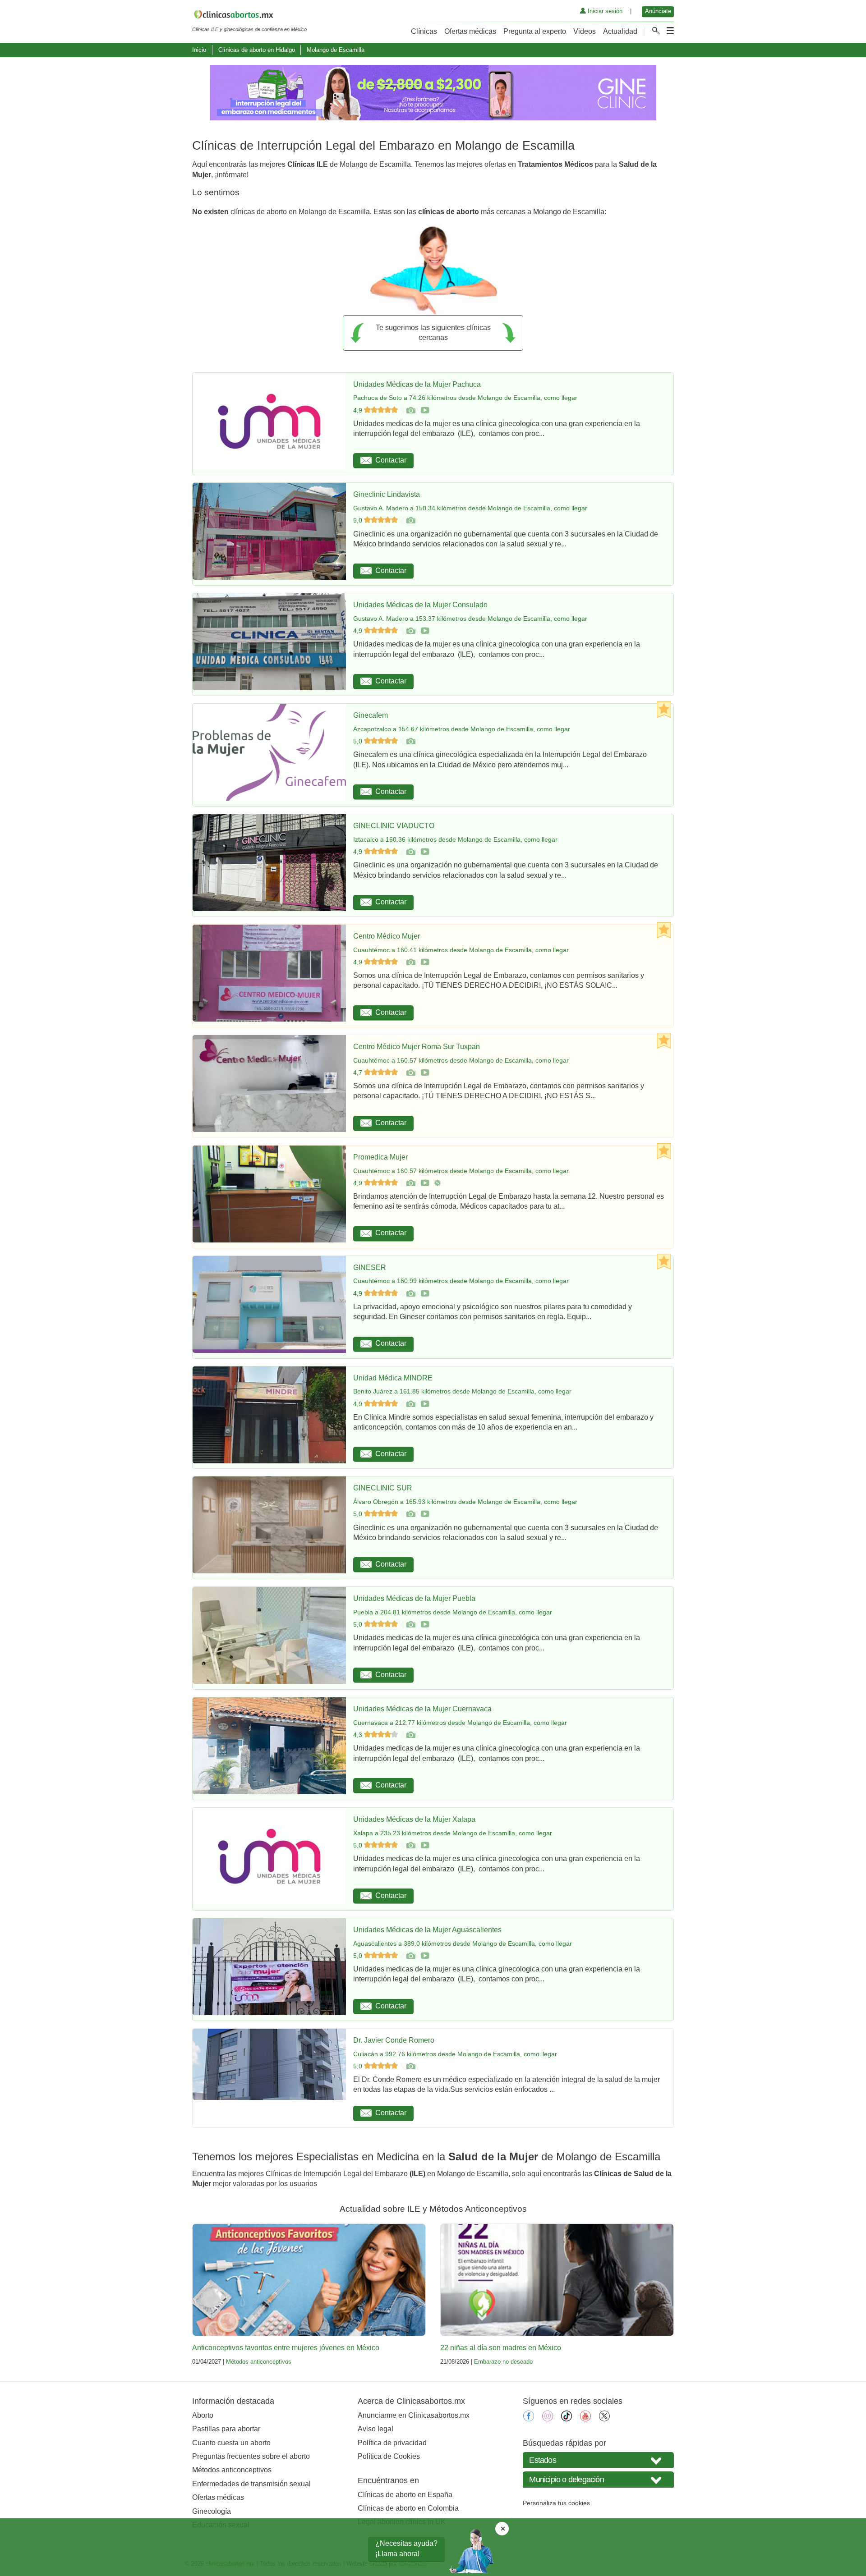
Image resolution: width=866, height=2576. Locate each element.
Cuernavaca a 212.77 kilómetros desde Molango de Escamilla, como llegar (460, 1723)
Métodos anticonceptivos (259, 2362)
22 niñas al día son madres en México (501, 2348)
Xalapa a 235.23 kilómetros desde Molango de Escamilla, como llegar (453, 1833)
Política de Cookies (389, 2456)
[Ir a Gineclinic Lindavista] (410, 520)
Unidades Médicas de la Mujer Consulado (420, 605)
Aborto (203, 2415)
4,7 (359, 1073)
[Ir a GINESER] (410, 1293)
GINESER (370, 1267)
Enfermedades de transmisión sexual (251, 2484)
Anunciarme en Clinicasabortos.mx (414, 2415)
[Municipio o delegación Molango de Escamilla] (598, 2479)
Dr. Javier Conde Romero (394, 2040)
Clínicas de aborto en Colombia (408, 2508)
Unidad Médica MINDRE (393, 1378)
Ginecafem (371, 715)
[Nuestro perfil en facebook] (529, 2419)
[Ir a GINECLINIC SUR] (410, 1514)
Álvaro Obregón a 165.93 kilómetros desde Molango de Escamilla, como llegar (465, 1502)
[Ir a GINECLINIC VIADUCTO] (410, 852)
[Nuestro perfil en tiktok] (567, 2419)
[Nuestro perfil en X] (604, 2419)
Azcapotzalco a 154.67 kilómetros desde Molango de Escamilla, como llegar (462, 729)
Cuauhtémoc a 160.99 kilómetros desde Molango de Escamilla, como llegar (461, 1281)
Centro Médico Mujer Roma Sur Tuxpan (417, 1047)
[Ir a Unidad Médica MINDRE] (410, 1404)
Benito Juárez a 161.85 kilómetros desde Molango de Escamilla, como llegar (462, 1391)
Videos (585, 31)
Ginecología (212, 2511)
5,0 (359, 520)
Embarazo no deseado (503, 2362)
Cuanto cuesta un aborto (231, 2443)
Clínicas (424, 31)
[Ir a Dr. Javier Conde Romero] (410, 2066)
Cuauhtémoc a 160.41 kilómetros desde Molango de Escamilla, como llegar (461, 950)
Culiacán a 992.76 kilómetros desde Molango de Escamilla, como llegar (455, 2054)
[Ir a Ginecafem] (410, 741)
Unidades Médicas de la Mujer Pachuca (417, 384)
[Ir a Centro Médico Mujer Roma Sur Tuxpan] (410, 1073)
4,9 (359, 410)
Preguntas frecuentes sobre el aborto (251, 2456)
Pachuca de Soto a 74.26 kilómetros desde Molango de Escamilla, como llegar (465, 398)
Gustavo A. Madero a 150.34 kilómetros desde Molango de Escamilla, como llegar (470, 508)
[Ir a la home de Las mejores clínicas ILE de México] (249, 16)
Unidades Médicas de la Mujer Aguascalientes (427, 1930)
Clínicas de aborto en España (405, 2495)
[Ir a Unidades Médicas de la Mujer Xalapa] (410, 1845)
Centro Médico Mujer (387, 936)
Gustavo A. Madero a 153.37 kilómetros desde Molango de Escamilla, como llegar (470, 619)
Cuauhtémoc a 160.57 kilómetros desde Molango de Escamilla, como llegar (461, 1060)
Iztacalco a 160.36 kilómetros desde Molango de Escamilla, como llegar (455, 839)
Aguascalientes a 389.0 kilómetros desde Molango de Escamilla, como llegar (463, 1943)
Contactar (391, 460)
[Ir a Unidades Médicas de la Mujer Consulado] (410, 631)
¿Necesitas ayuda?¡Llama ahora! (406, 2548)
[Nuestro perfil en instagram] (548, 2419)
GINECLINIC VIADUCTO (394, 826)
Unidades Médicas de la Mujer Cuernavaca (422, 1709)
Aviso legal (375, 2429)
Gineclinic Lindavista (387, 494)
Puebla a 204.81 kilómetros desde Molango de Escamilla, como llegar (453, 1612)
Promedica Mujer (380, 1157)
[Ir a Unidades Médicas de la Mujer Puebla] (410, 1624)
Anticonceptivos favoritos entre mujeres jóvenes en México (286, 2348)
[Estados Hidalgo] (598, 2460)
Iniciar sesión (604, 11)
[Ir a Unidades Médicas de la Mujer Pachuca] (410, 410)
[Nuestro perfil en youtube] (585, 2419)
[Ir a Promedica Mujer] (410, 1183)
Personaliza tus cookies (556, 2503)
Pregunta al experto (535, 31)
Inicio (199, 50)
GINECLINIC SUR (383, 1488)
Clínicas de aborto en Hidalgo (257, 50)
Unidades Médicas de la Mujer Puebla (414, 1598)
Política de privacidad (392, 2443)
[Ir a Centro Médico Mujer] (410, 962)
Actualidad (620, 31)
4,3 (359, 1735)
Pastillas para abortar (226, 2429)
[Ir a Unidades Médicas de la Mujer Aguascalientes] (410, 1956)
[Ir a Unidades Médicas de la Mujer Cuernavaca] (410, 1735)
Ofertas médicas (470, 31)
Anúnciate (658, 11)
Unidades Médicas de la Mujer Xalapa (414, 1819)
